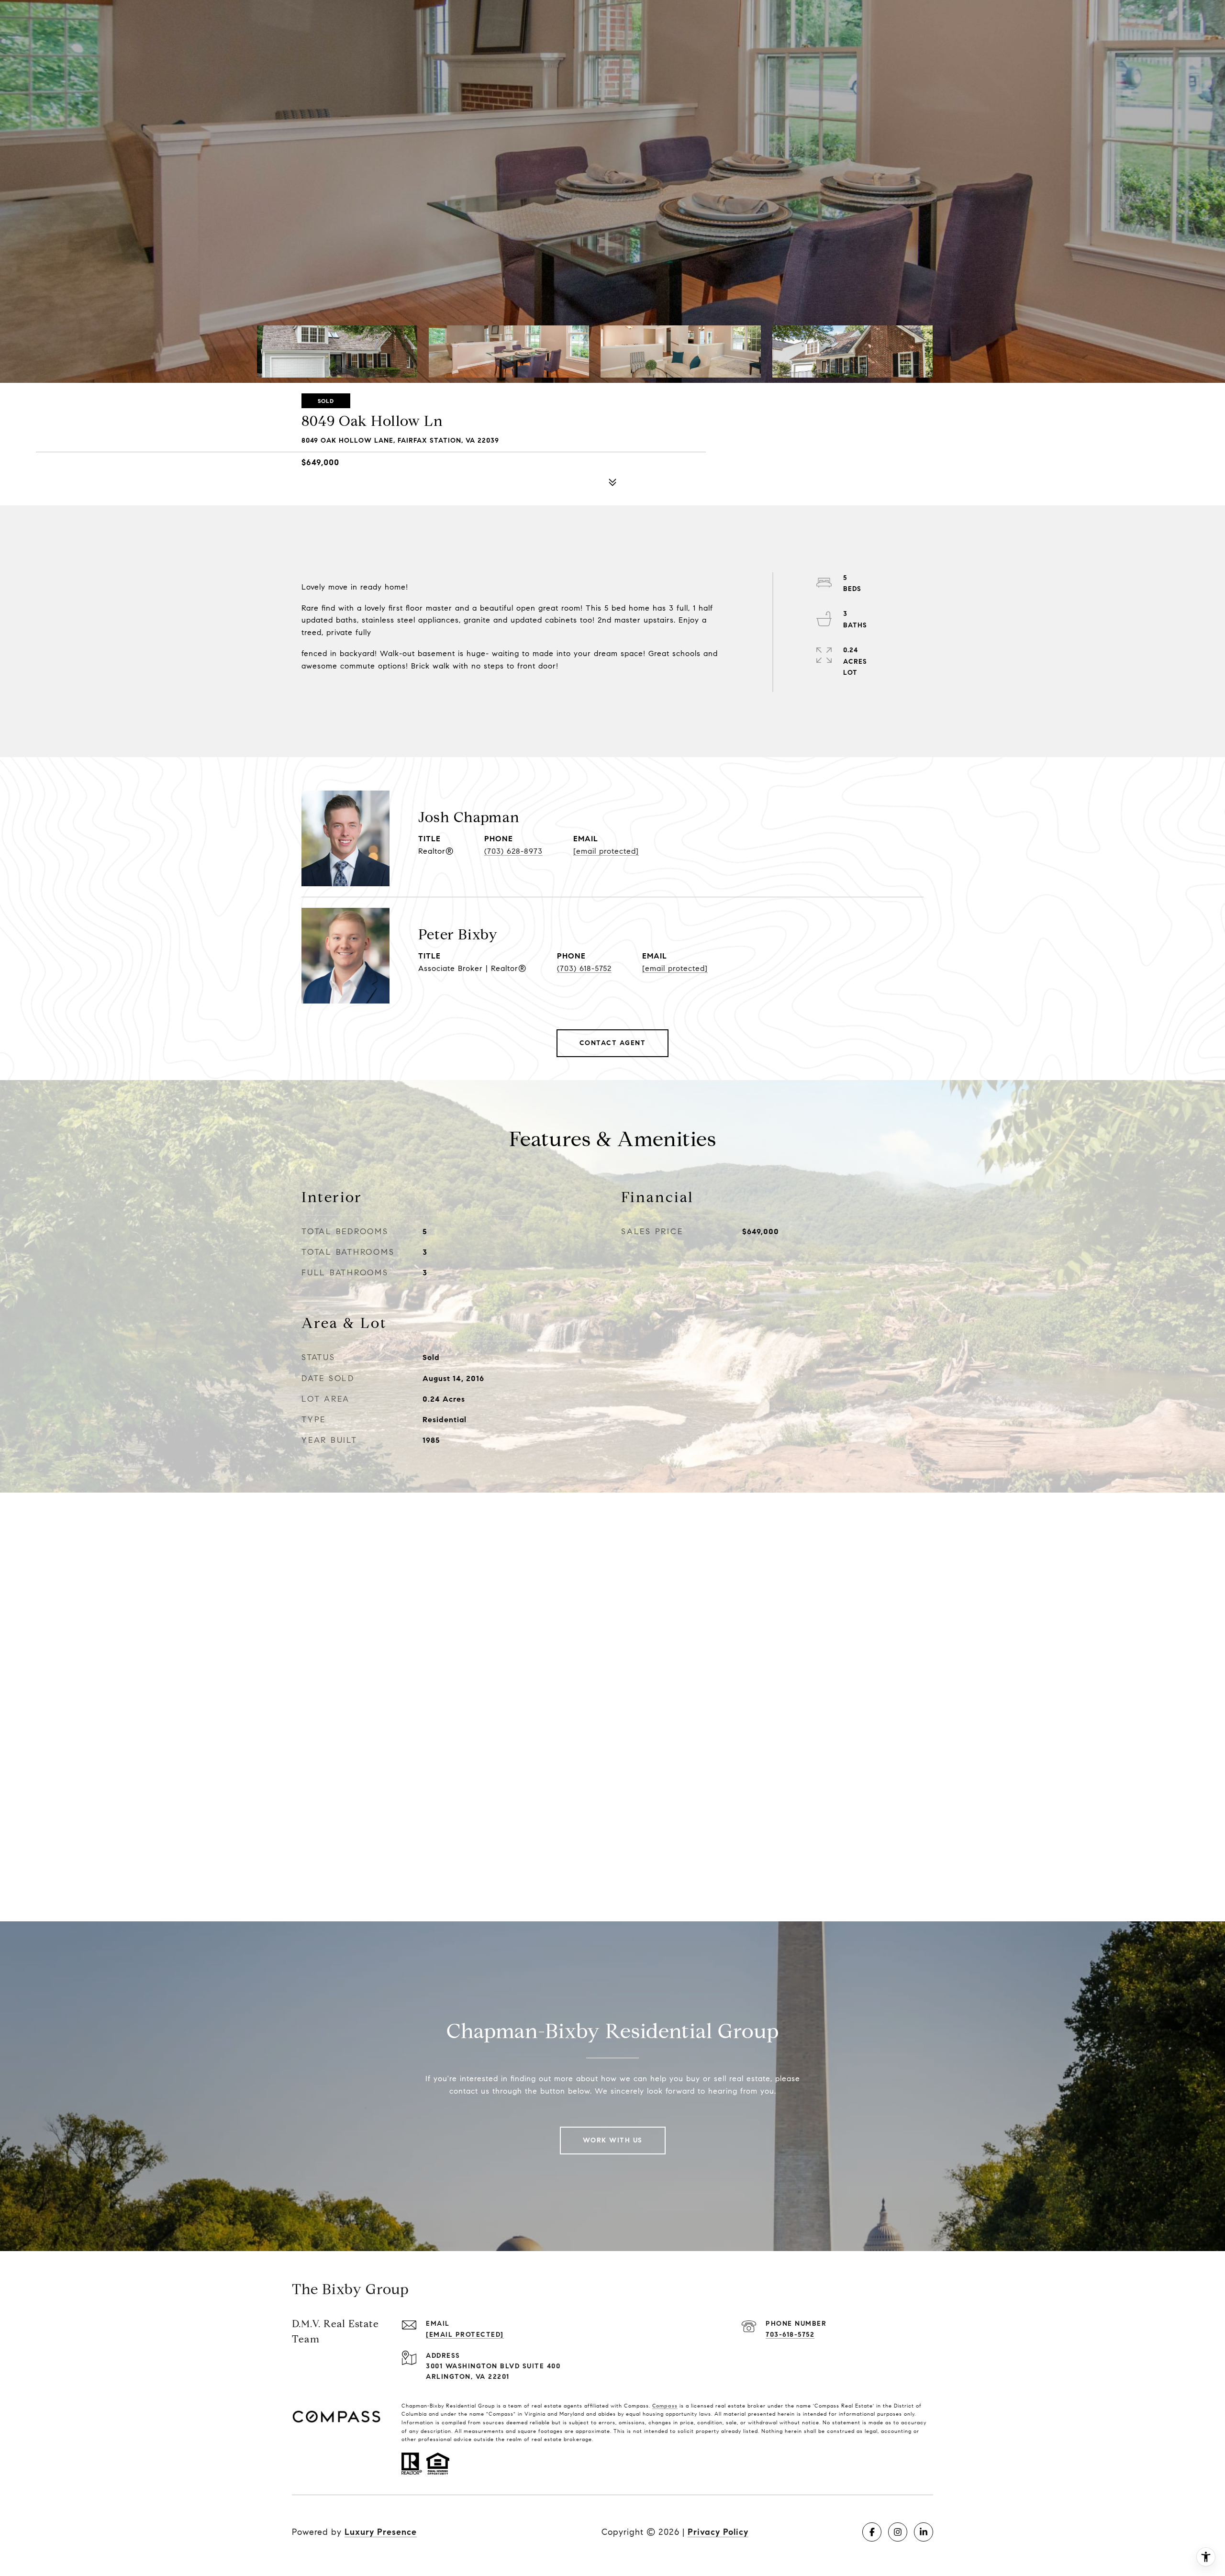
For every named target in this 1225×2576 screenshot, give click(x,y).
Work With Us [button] (613, 2140)
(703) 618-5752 (584, 968)
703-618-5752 (790, 2335)
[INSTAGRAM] (898, 2532)
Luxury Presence (381, 2532)
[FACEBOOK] (872, 2532)
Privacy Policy (718, 2532)
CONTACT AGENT (613, 1043)
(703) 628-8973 (513, 851)
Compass (665, 2406)
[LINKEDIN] (924, 2532)
